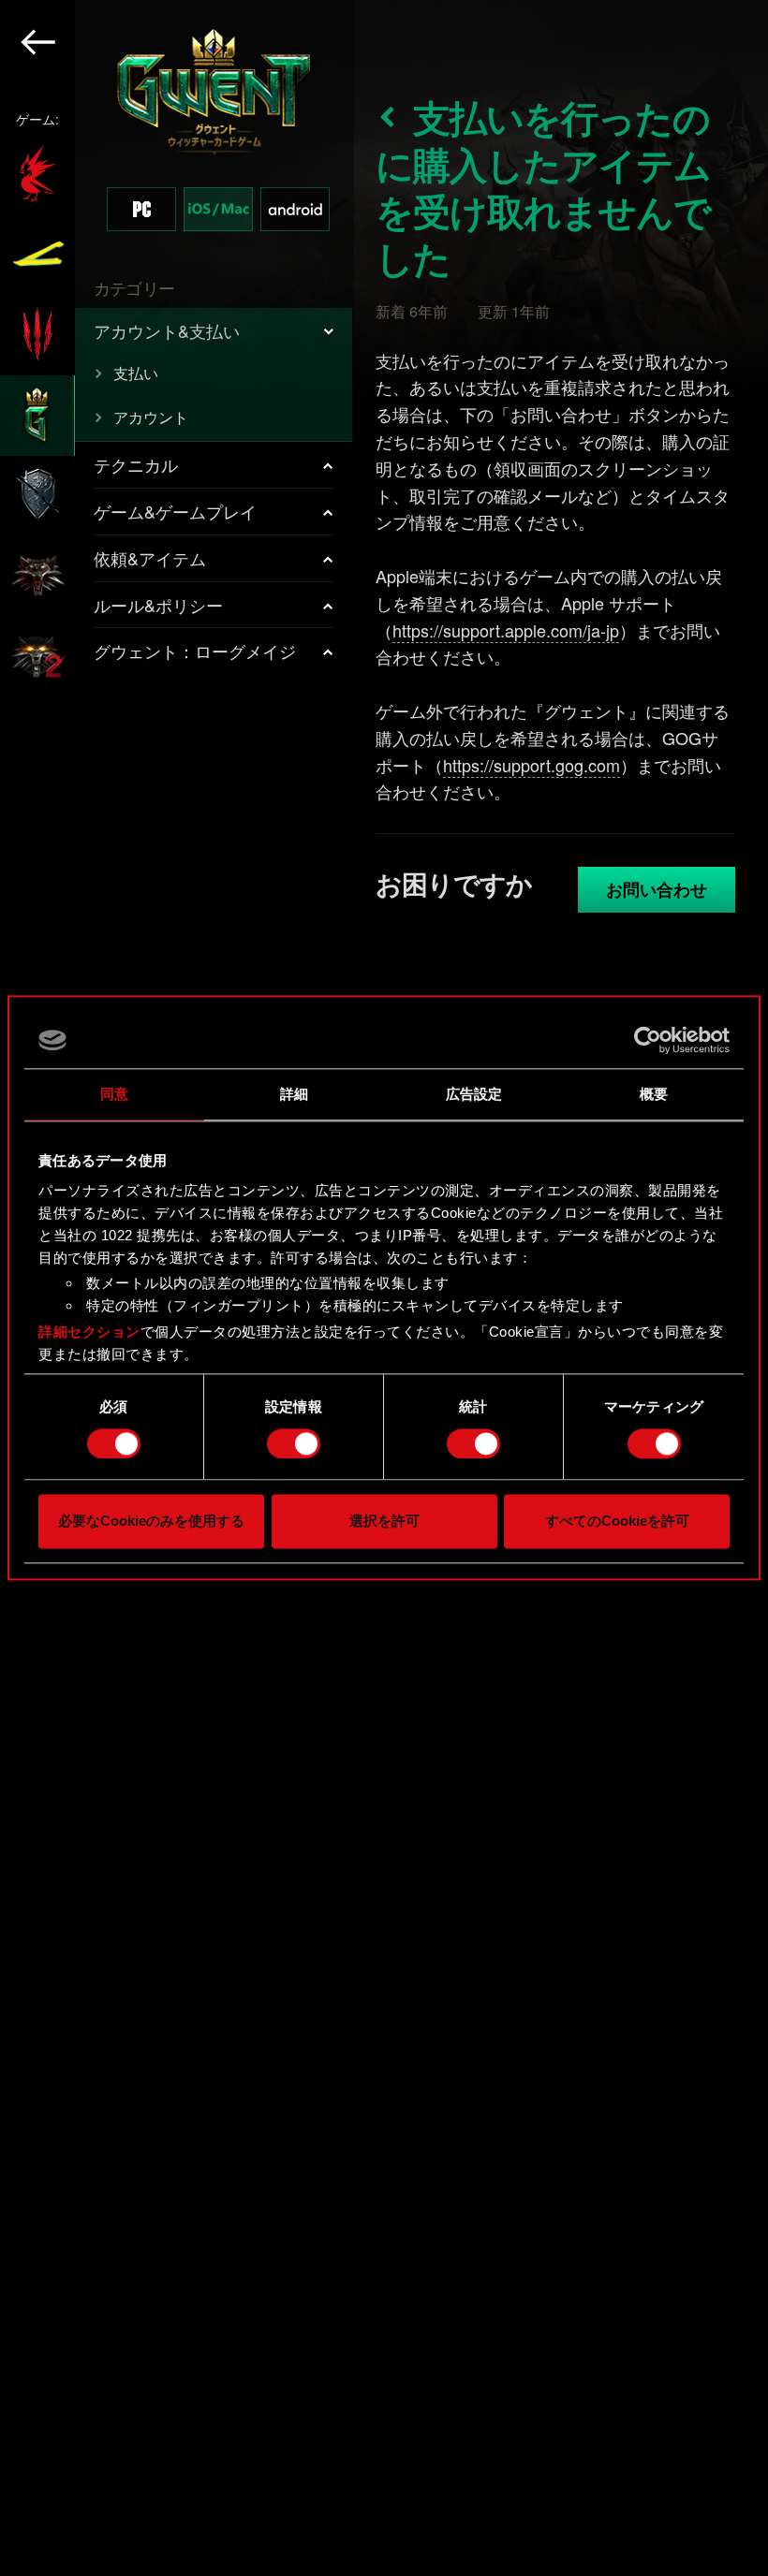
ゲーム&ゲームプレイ (175, 511)
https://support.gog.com (532, 765)
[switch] (294, 1443)
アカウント (151, 417)
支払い (136, 373)
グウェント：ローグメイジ (195, 651)
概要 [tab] (654, 1094)
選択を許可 (384, 1522)
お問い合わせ (657, 889)
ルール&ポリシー (158, 605)
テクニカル (136, 464)
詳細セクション (89, 1332)
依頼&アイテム (150, 558)
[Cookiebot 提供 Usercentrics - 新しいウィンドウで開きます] (648, 1040)
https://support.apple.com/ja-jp (506, 630)
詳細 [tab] (294, 1094)
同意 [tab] (114, 1094)
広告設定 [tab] (474, 1094)
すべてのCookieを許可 (617, 1522)
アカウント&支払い (167, 330)
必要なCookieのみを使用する (151, 1522)
